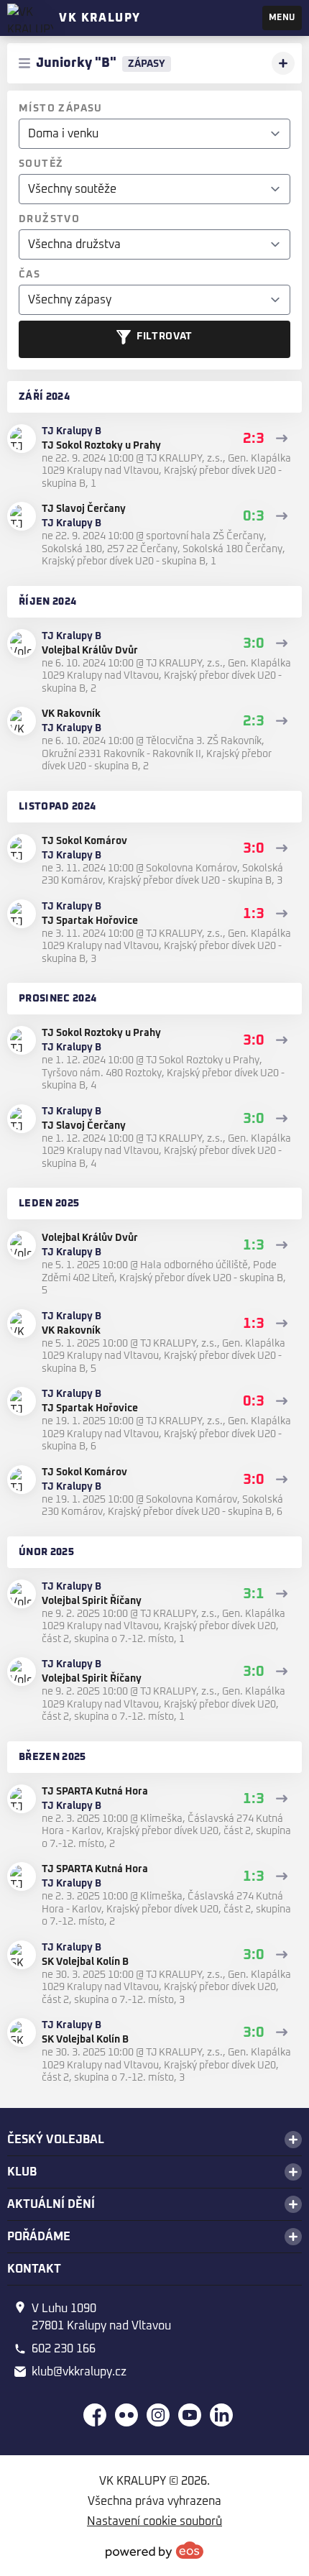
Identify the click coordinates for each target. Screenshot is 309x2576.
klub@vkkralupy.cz (79, 2372)
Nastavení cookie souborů (154, 2521)
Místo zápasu (61, 109)
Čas (29, 275)
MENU (282, 18)
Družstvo (49, 219)
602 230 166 (64, 2349)
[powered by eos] (154, 2550)
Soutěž (41, 164)
